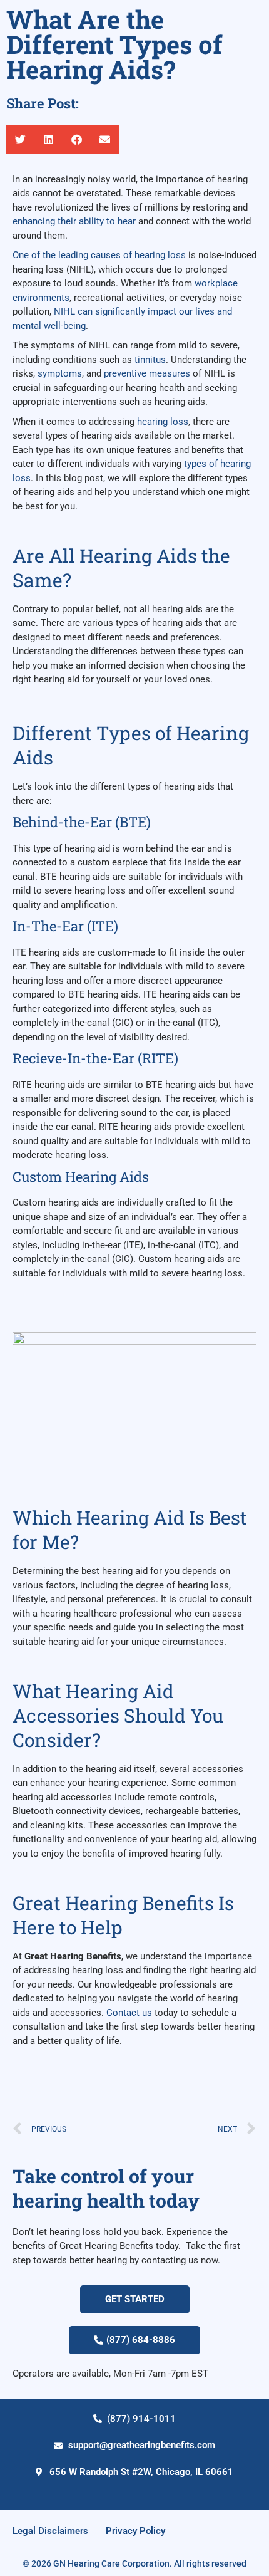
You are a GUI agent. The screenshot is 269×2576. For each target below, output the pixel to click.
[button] (20, 139)
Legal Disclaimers (50, 2531)
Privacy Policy (135, 2531)
